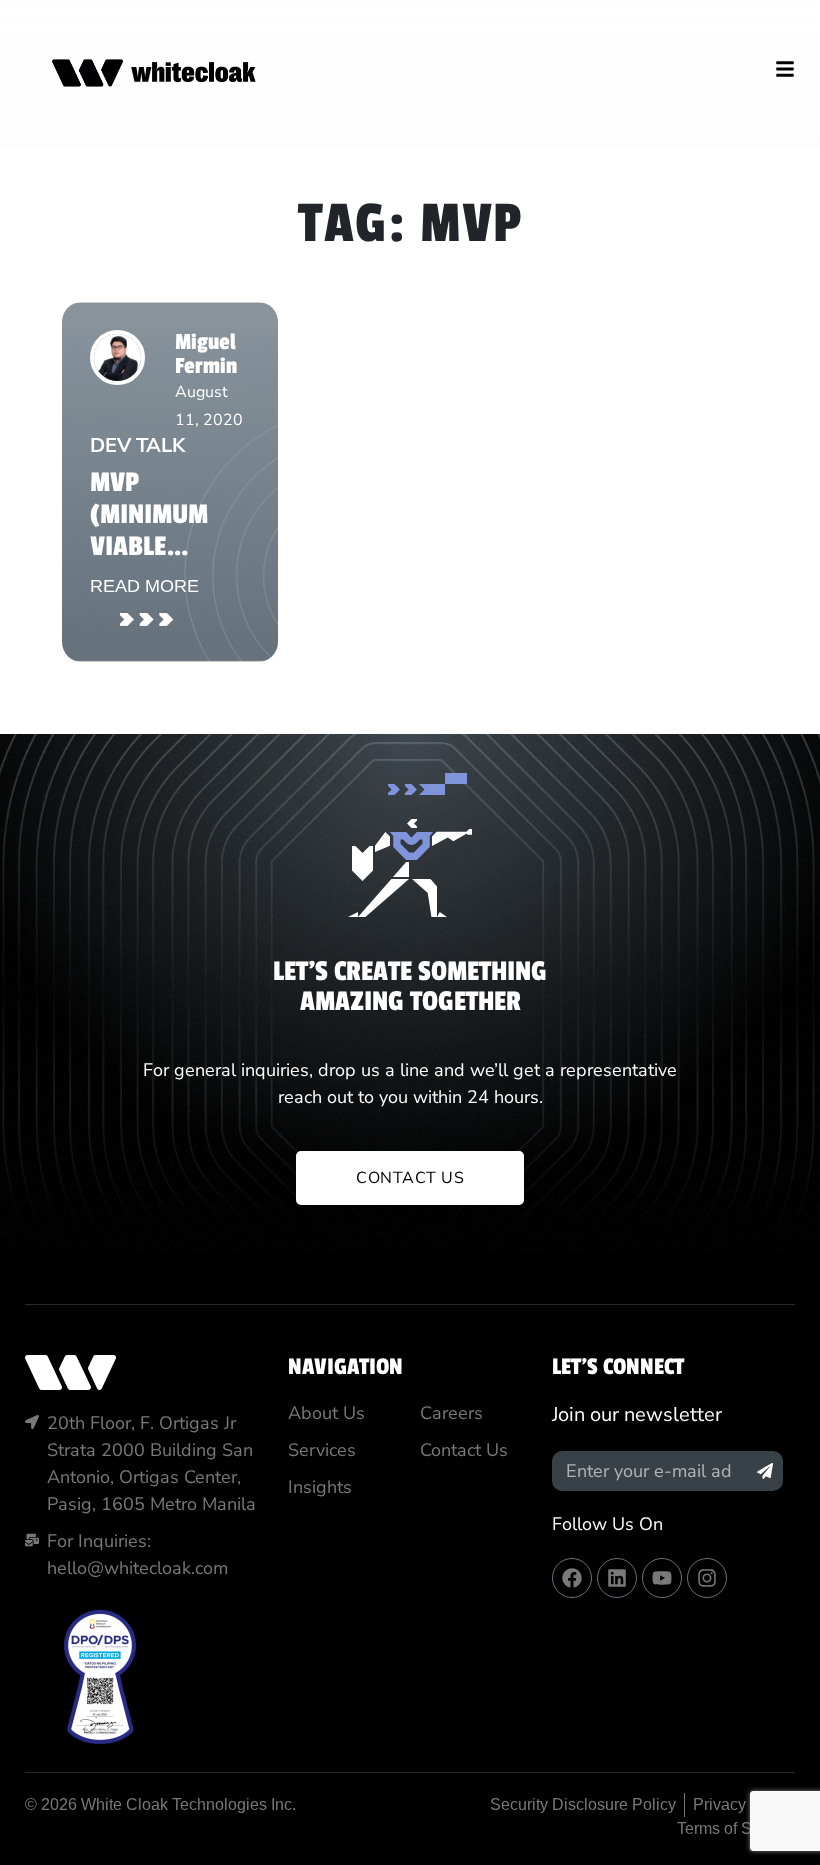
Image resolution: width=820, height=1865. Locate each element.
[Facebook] (572, 1578)
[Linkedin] (617, 1578)
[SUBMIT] (765, 1471)
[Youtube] (662, 1578)
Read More (144, 586)
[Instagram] (707, 1578)
